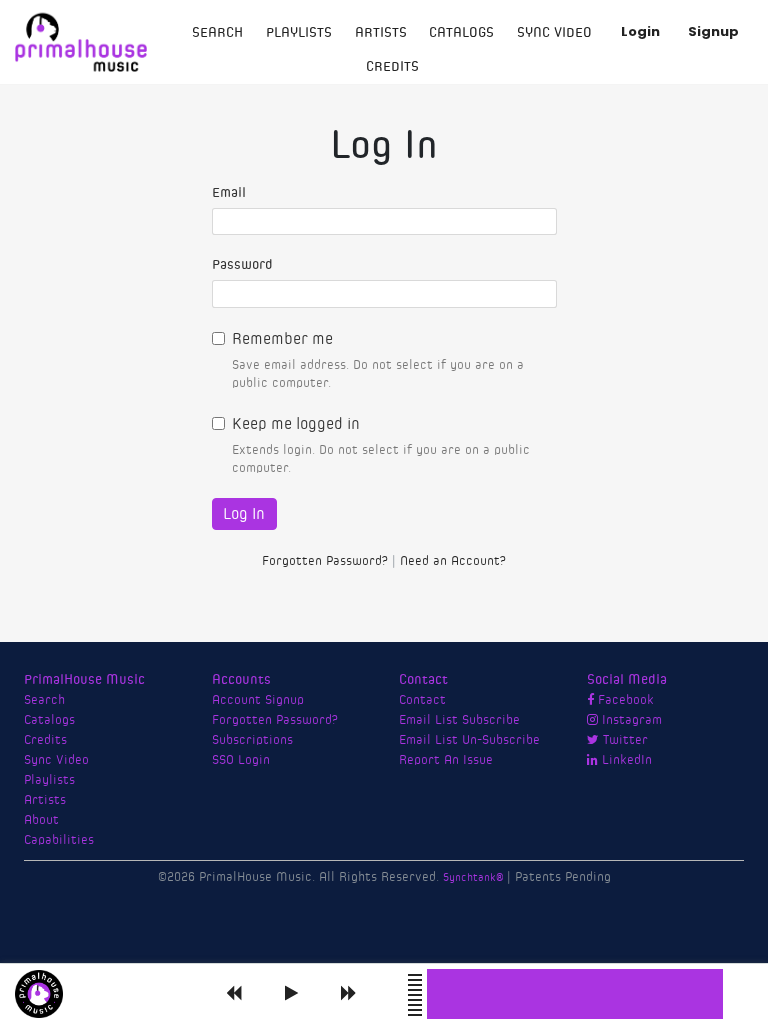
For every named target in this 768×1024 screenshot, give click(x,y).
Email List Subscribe (459, 720)
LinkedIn (625, 760)
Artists (381, 33)
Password (242, 265)
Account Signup (258, 700)
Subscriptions (252, 740)
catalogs (461, 33)
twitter (623, 740)
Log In (244, 514)
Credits (392, 67)
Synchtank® (475, 877)
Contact (422, 700)
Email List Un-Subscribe (469, 740)
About (41, 820)
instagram (630, 720)
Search (217, 33)
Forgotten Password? (325, 561)
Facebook (624, 700)
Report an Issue (446, 760)
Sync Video (554, 33)
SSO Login (241, 760)
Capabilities (59, 840)
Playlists (299, 33)
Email (229, 193)
